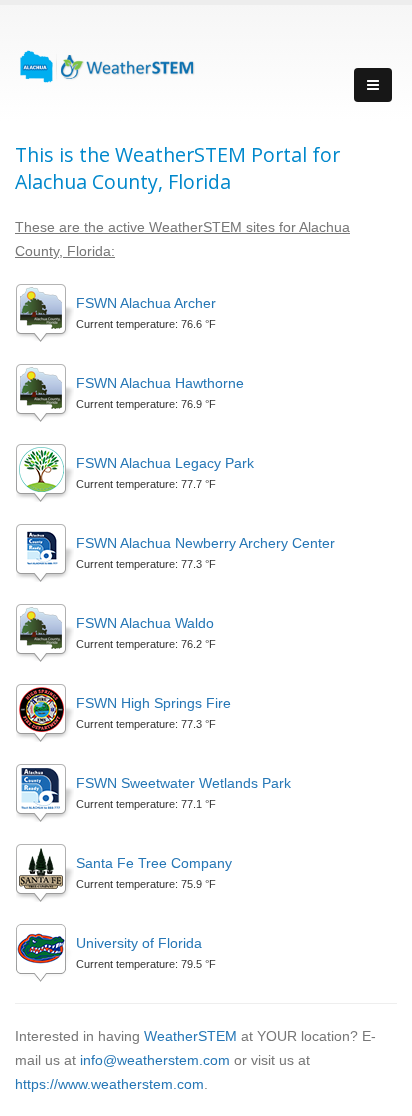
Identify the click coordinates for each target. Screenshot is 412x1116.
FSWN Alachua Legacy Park (165, 463)
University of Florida (139, 943)
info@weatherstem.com (155, 1060)
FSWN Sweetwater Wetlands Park (183, 783)
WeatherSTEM (190, 1036)
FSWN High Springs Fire (153, 703)
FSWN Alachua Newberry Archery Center (205, 543)
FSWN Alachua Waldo (145, 623)
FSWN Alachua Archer (146, 303)
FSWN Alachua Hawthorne (160, 383)
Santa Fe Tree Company (154, 863)
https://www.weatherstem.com (109, 1084)
